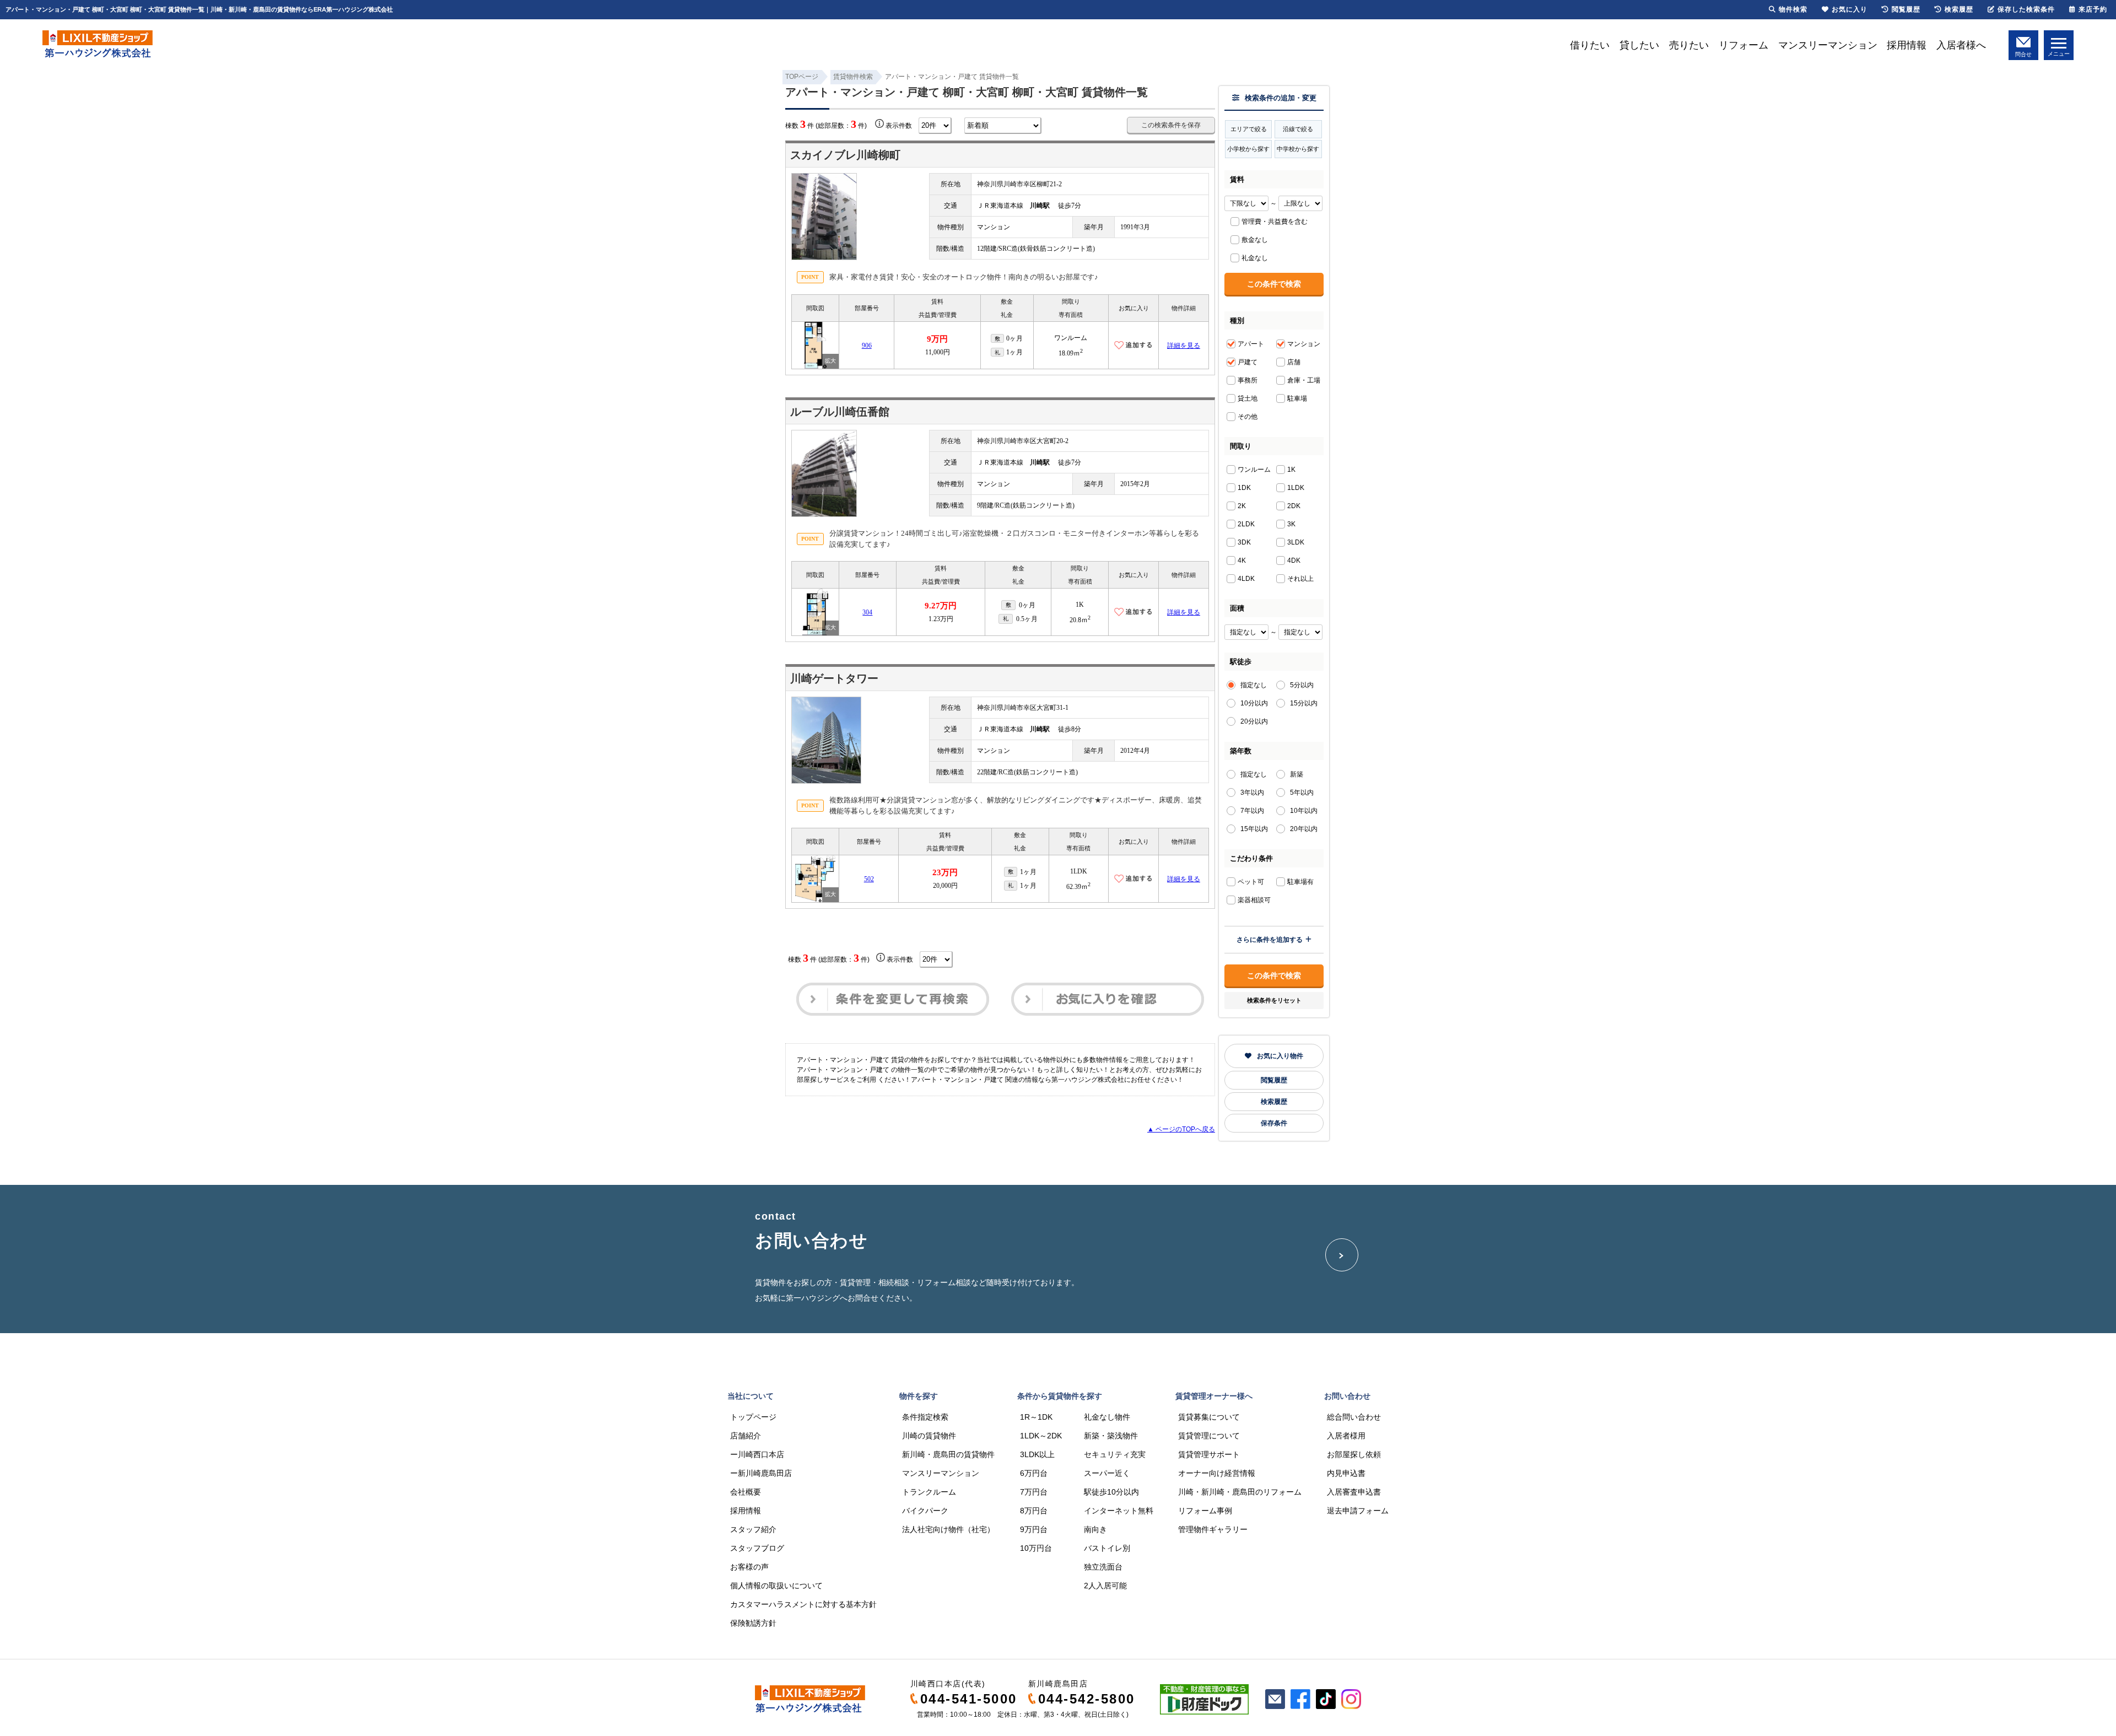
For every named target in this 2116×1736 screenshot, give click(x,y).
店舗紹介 (746, 1436)
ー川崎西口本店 (757, 1454)
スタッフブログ (757, 1548)
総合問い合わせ (1354, 1417)
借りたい (1590, 45)
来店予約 (2093, 9)
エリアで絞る (1249, 129)
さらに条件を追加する (1270, 940)
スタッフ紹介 (753, 1529)
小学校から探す (1248, 149)
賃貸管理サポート (1209, 1454)
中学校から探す (1298, 149)
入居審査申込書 (1354, 1492)
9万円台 (1034, 1529)
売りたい (1689, 45)
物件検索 (1793, 9)
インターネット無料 (1119, 1511)
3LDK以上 (1037, 1454)
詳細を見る (1184, 346)
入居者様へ (1961, 45)
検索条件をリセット (1274, 1000)
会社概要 (746, 1492)
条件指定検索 (925, 1417)
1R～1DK (1036, 1417)
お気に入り (1850, 9)
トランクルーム (929, 1492)
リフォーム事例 (1205, 1511)
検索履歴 (1274, 1102)
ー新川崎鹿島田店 (761, 1473)
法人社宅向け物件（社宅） (948, 1529)
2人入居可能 (1105, 1586)
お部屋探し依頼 (1354, 1454)
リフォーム (1743, 45)
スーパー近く (1107, 1473)
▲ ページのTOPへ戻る (1181, 1129)
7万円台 (1034, 1492)
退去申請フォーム (1358, 1511)
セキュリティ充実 (1115, 1454)
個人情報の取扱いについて (776, 1586)
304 (867, 612)
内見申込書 (1346, 1473)
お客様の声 (749, 1567)
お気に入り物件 (1280, 1056)
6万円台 (1034, 1473)
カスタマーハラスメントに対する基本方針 (803, 1604)
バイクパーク (925, 1511)
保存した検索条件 (2026, 9)
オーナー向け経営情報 (1217, 1473)
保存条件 (1274, 1123)
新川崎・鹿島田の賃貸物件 (948, 1454)
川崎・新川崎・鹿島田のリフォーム (1240, 1492)
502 (869, 879)
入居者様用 (1346, 1436)
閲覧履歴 (1274, 1080)
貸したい (1639, 45)
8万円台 (1034, 1511)
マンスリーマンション (1828, 45)
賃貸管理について (1209, 1436)
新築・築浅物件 (1111, 1436)
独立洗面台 (1103, 1567)
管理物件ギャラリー (1213, 1529)
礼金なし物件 (1107, 1417)
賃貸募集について (1209, 1417)
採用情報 (1907, 45)
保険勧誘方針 (753, 1623)
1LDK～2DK (1041, 1436)
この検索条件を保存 (1171, 125)
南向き (1095, 1529)
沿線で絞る (1298, 129)
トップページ (753, 1417)
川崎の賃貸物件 (929, 1436)
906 (867, 346)
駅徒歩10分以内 (1111, 1492)
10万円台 (1036, 1548)
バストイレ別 (1107, 1548)
